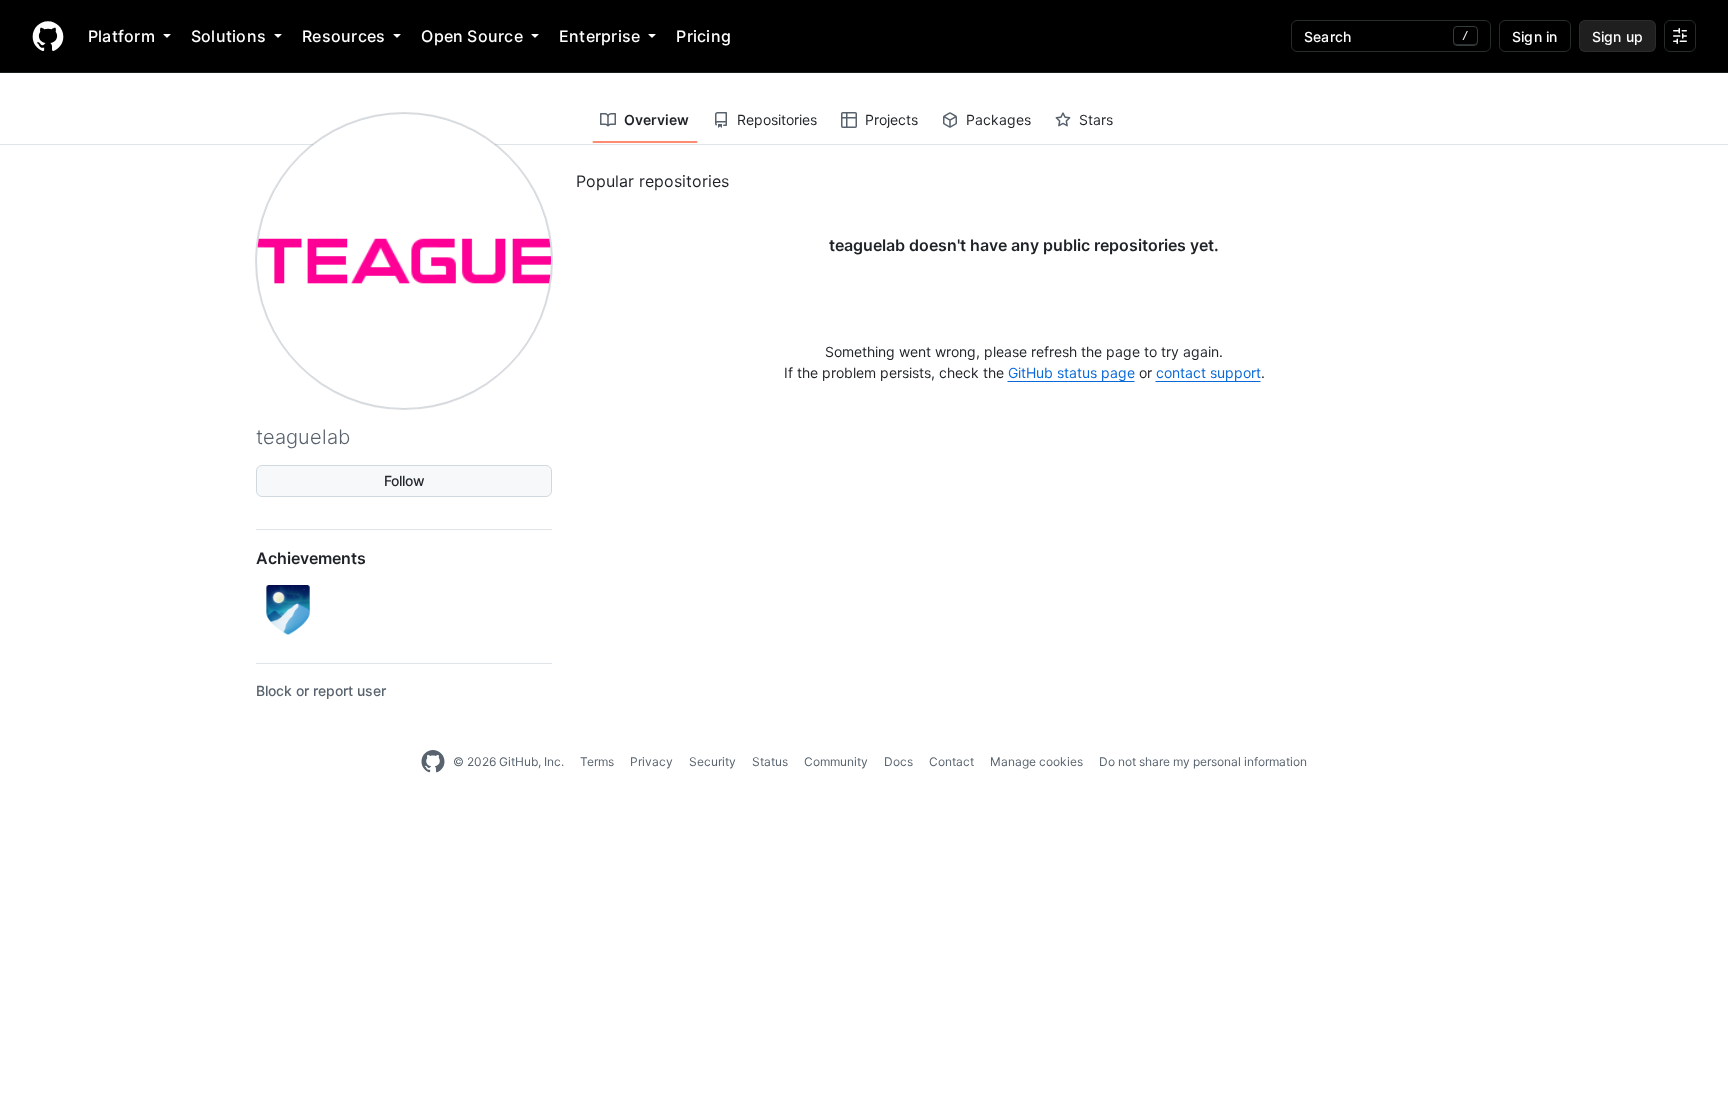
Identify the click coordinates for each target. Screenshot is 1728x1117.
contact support (1208, 372)
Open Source (472, 36)
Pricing (703, 36)
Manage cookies (1036, 761)
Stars (1096, 119)
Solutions (228, 36)
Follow (404, 480)
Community (836, 761)
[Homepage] (48, 36)
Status (770, 761)
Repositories (777, 119)
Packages (998, 119)
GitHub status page (1071, 372)
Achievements (311, 558)
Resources (343, 36)
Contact (951, 761)
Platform (121, 36)
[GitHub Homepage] (433, 762)
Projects (891, 119)
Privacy (651, 761)
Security (712, 761)
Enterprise (599, 36)
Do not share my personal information (1203, 761)
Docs (898, 761)
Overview (656, 119)
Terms (597, 761)
